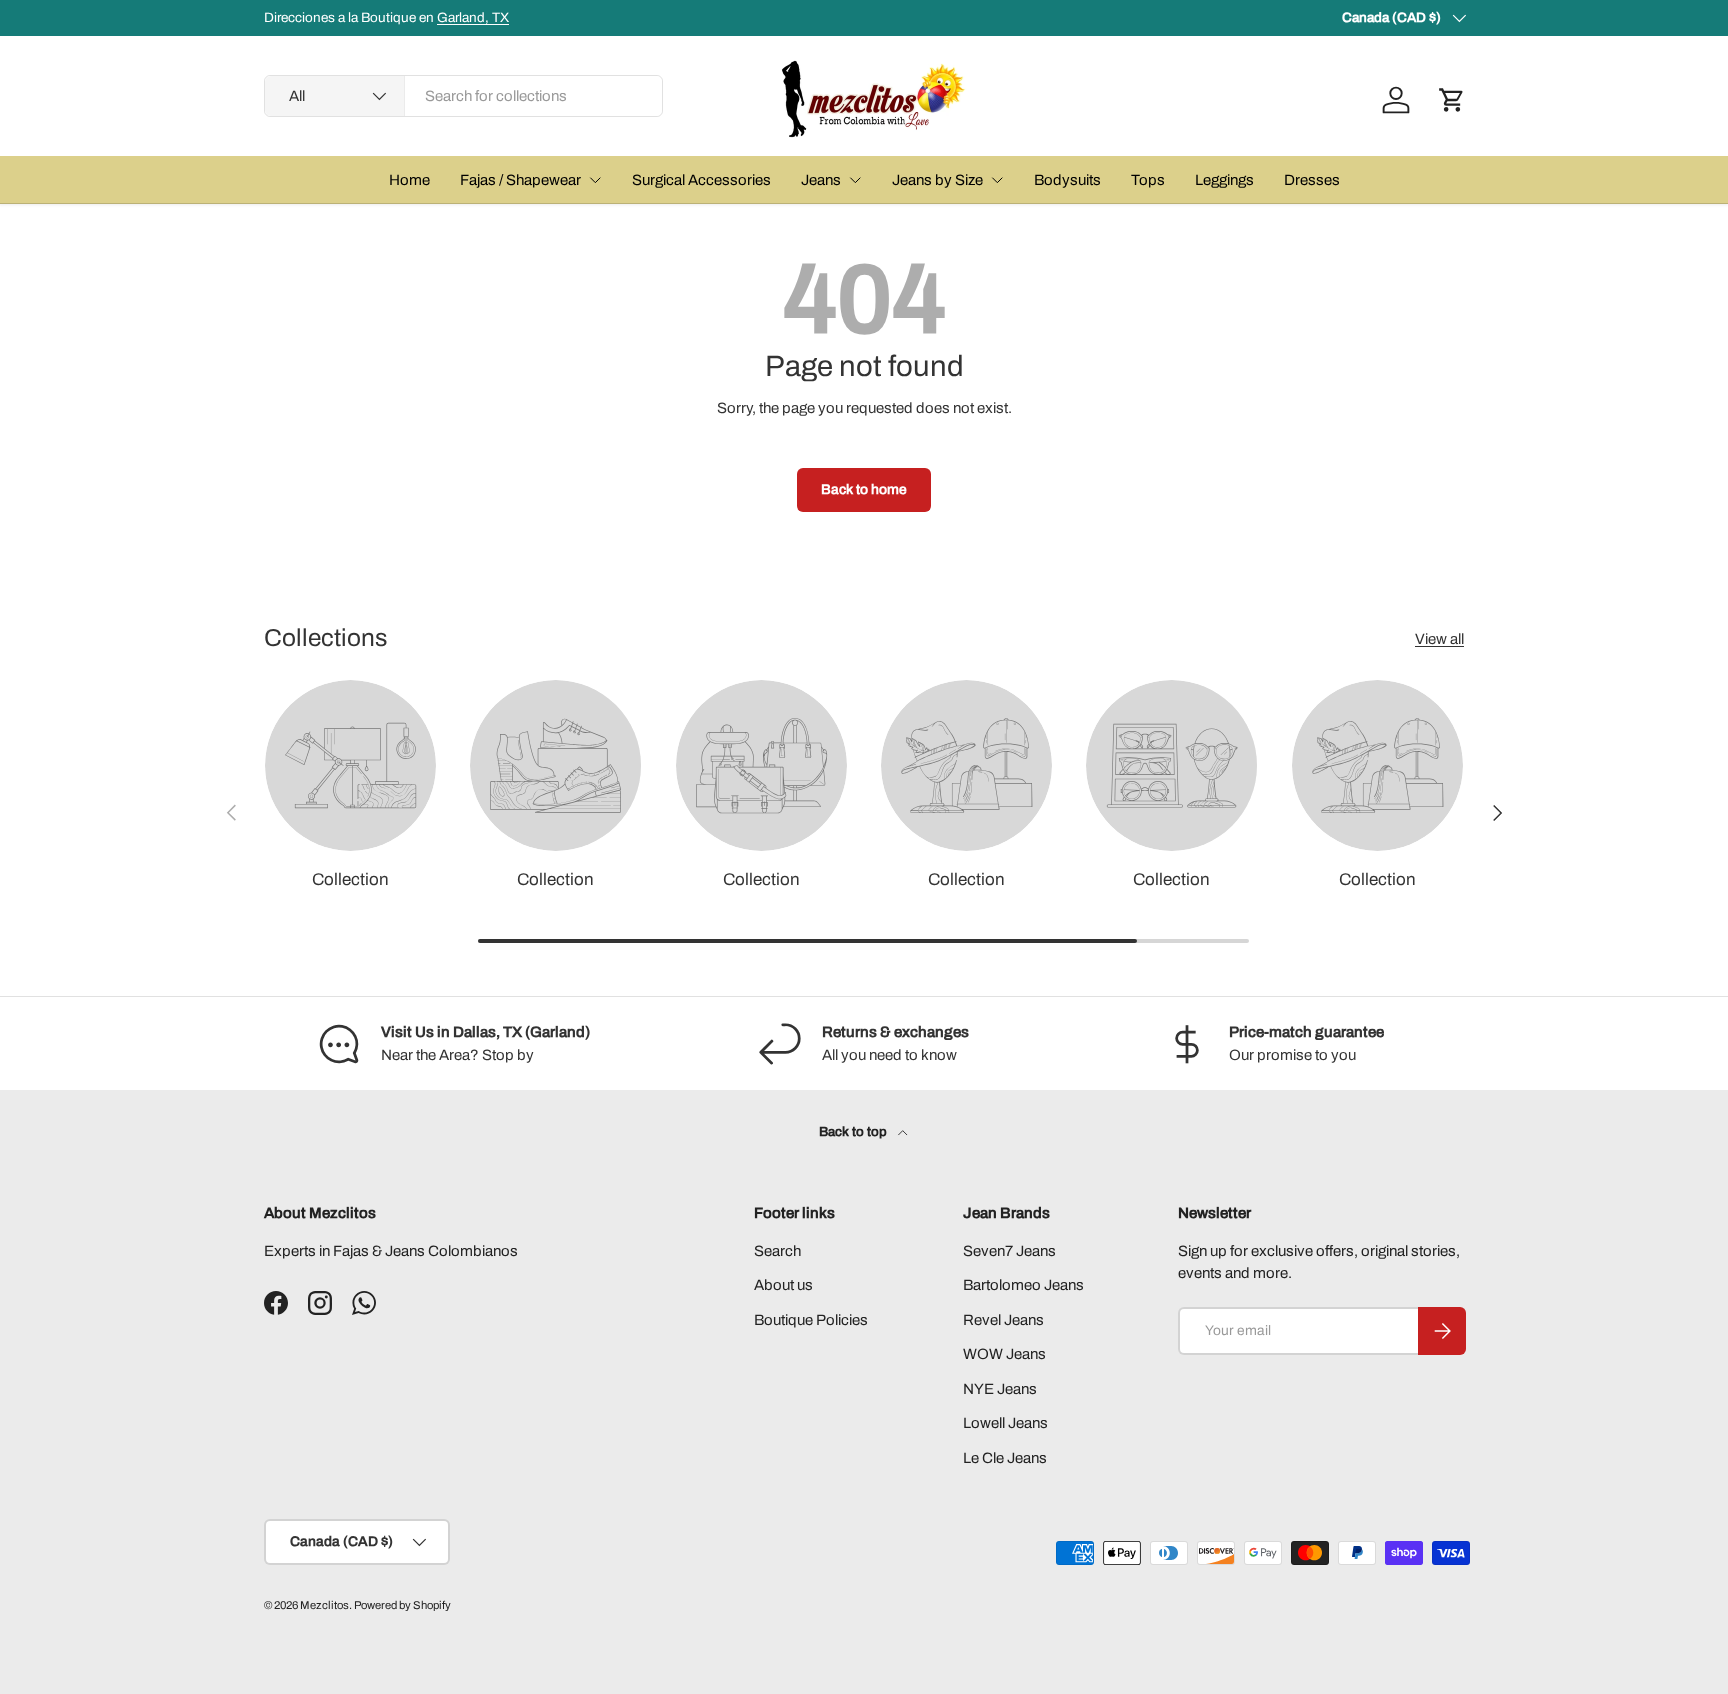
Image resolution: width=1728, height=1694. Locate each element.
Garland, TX (473, 17)
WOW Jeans (1004, 1354)
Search (777, 1251)
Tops (1148, 180)
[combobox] (463, 96)
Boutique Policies (811, 1320)
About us (783, 1285)
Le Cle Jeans (1005, 1458)
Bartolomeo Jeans (1023, 1285)
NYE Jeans (1000, 1389)
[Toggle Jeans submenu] (855, 180)
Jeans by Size (937, 180)
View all (1439, 639)
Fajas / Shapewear (520, 180)
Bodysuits (1067, 180)
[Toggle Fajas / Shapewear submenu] (595, 180)
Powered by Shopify (402, 1605)
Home (409, 180)
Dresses (1312, 180)
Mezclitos (324, 1605)
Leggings (1224, 180)
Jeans (821, 180)
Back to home (864, 489)
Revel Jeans (1003, 1320)
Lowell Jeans (1005, 1423)
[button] (1452, 100)
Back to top (854, 1131)
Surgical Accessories (701, 180)
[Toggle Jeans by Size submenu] (997, 180)
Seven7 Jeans (1009, 1251)
